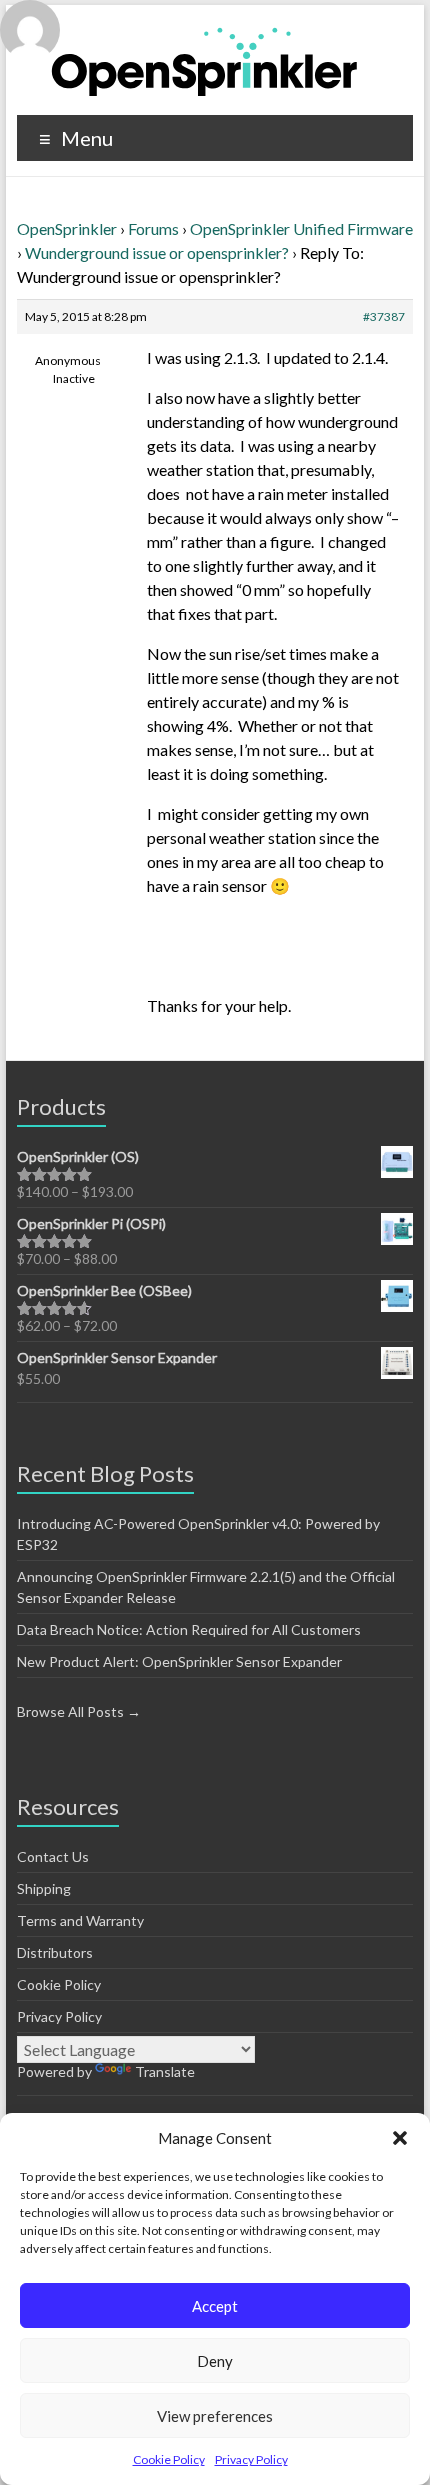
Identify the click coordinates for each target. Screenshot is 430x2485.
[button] (400, 2138)
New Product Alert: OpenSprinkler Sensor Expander (179, 1661)
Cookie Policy (169, 2459)
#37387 (384, 316)
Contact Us (53, 1856)
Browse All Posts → (79, 1711)
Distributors (55, 1952)
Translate (165, 2071)
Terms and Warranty (80, 1920)
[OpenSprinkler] (204, 60)
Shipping (44, 1888)
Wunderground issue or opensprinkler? (157, 252)
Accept (215, 2306)
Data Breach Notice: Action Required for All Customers (189, 1629)
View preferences (215, 2416)
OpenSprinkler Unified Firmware (301, 228)
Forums (153, 228)
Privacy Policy (251, 2459)
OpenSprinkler (67, 228)
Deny (215, 2361)
